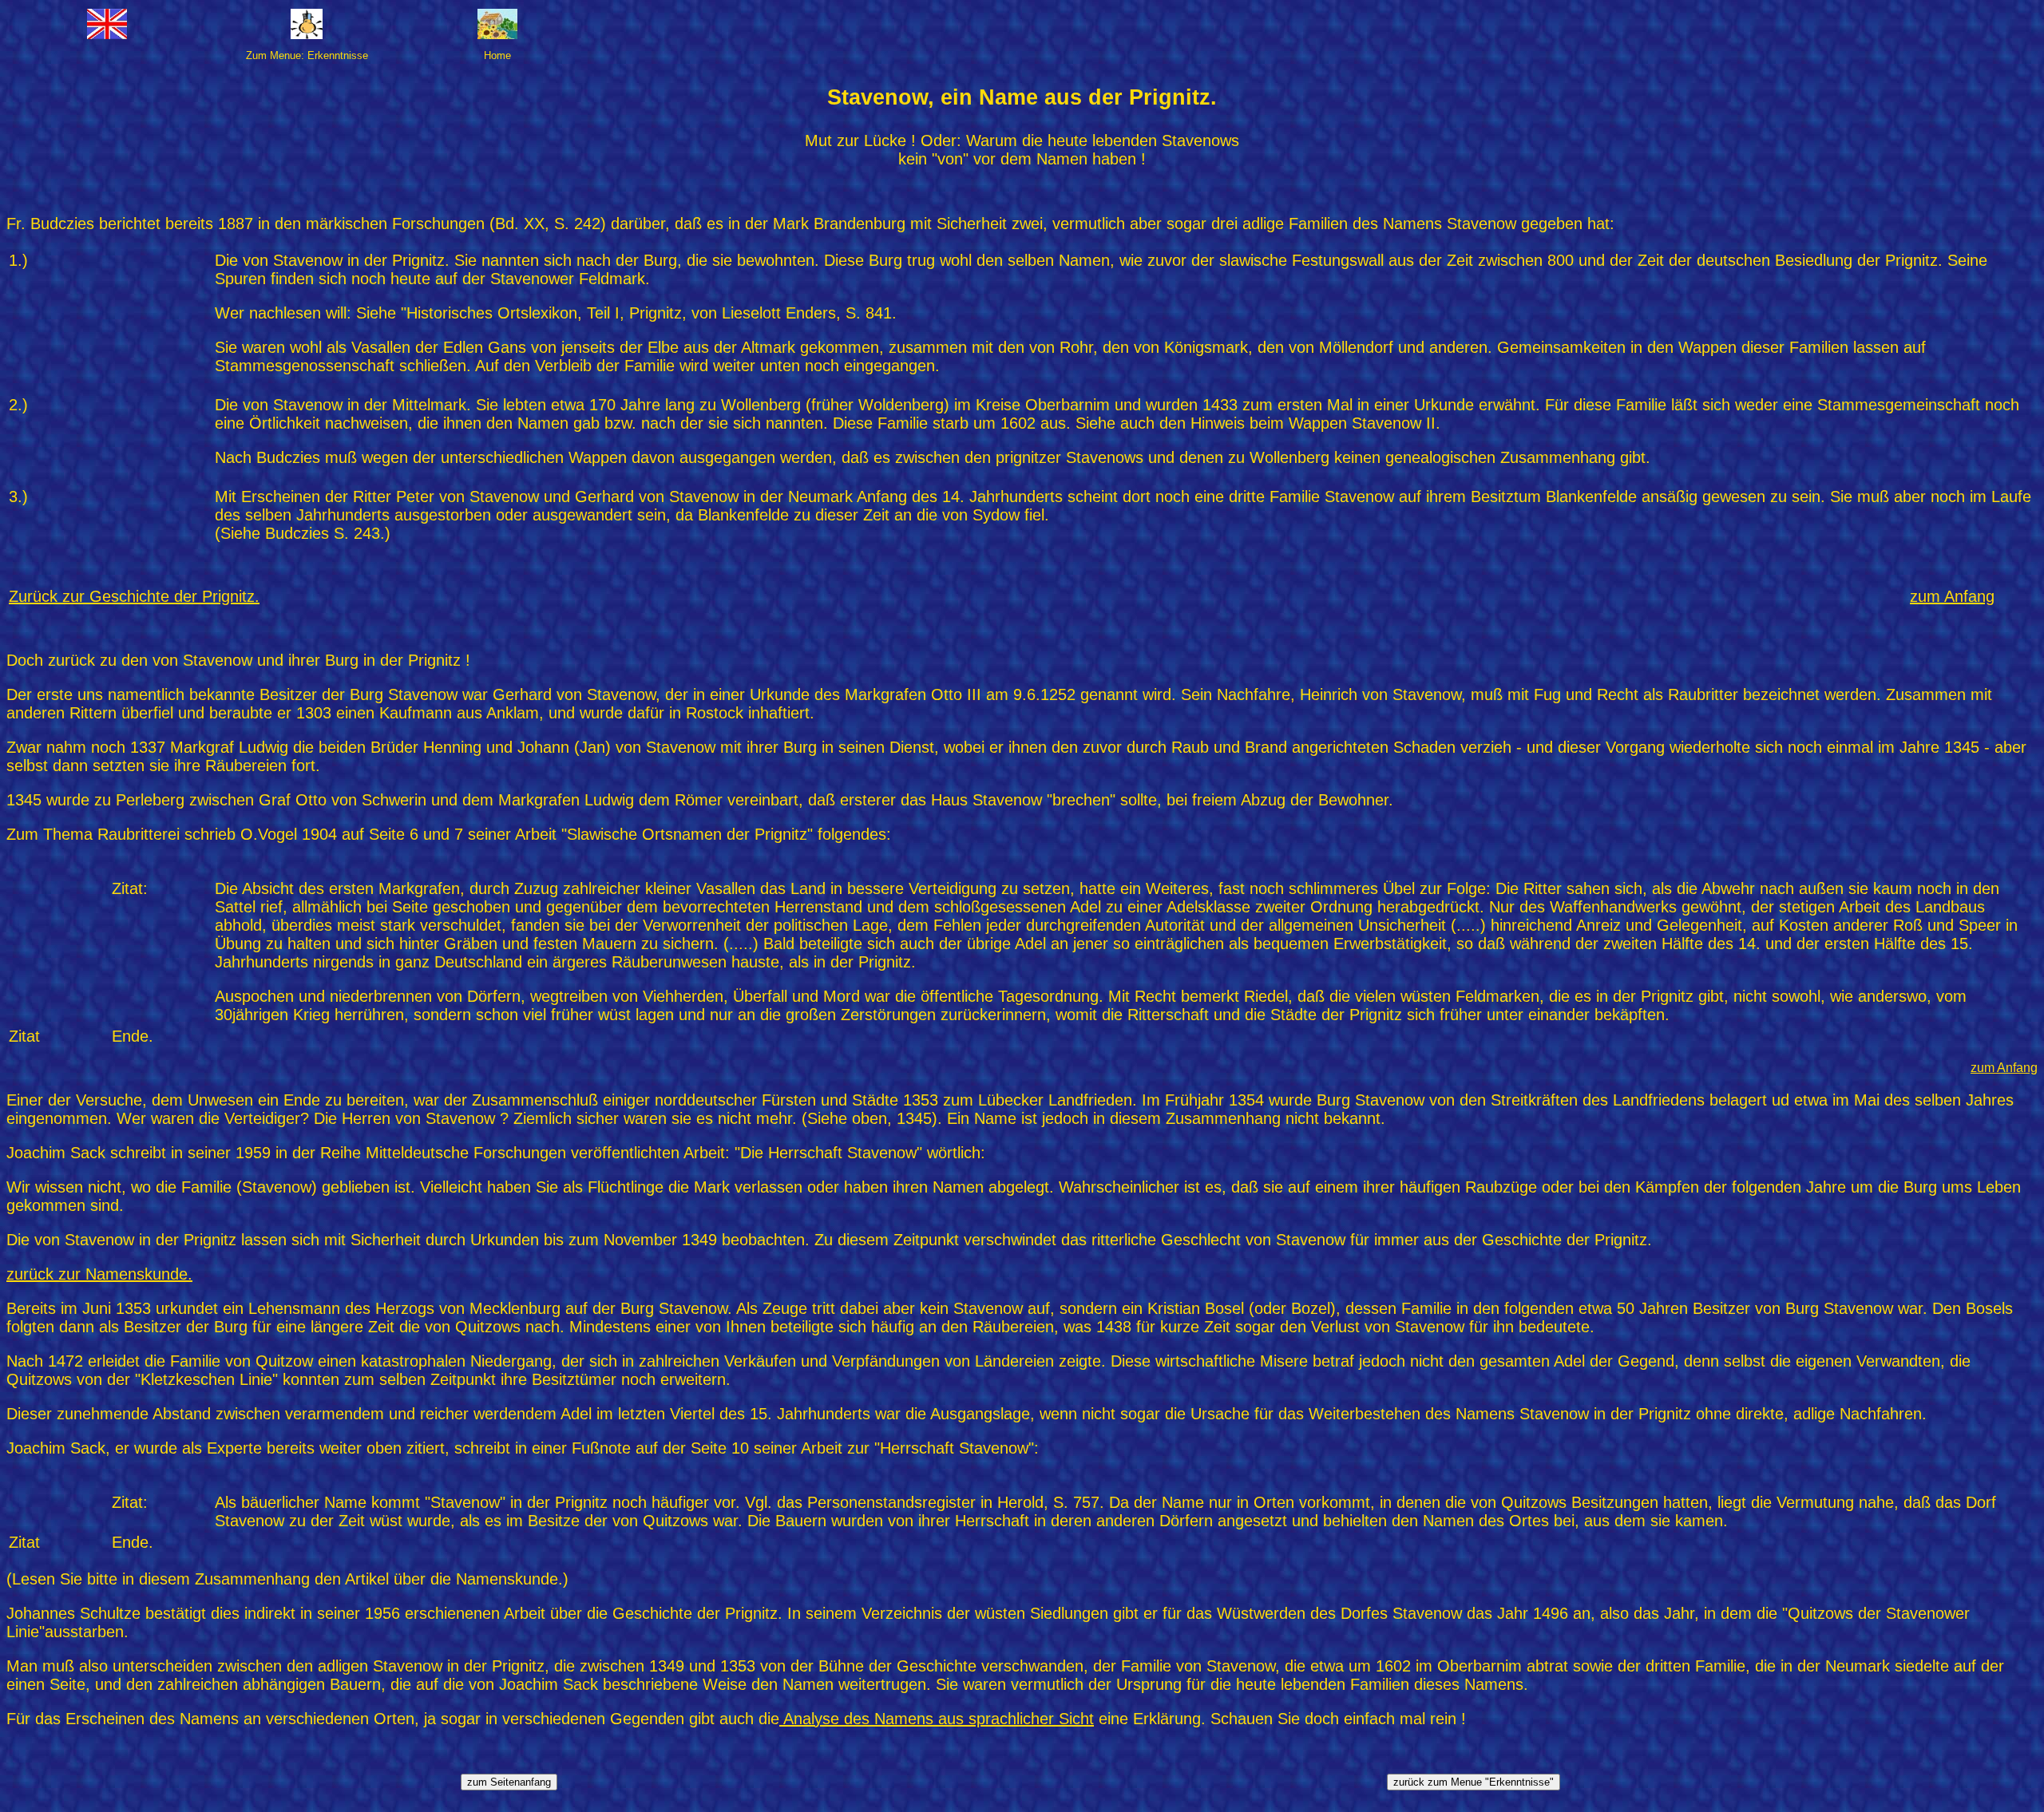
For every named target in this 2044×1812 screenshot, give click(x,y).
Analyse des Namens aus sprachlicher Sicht (937, 1719)
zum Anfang (2004, 1068)
